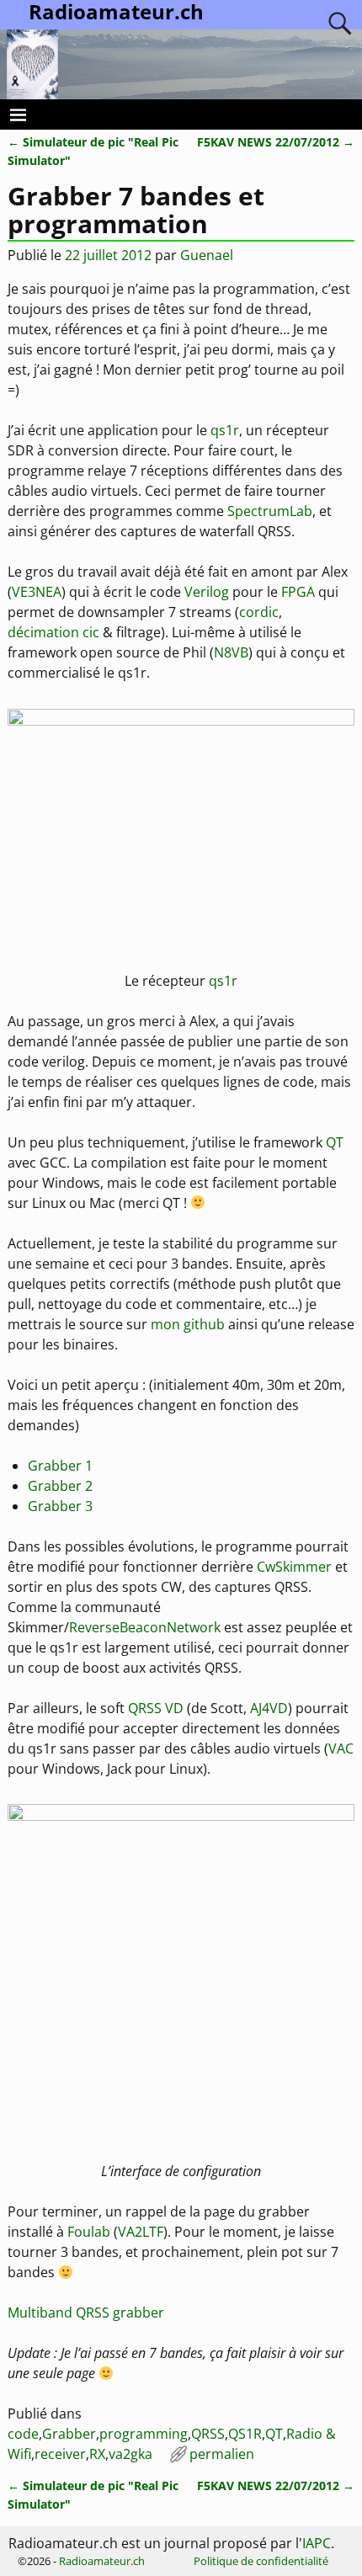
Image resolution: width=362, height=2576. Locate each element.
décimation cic (53, 632)
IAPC (317, 2543)
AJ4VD (269, 1708)
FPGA (298, 592)
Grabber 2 (60, 1486)
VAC (341, 1748)
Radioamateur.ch (102, 2561)
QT (335, 1142)
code (23, 2434)
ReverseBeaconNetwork (145, 1627)
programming (144, 2434)
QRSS (208, 2434)
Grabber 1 (60, 1466)
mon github (188, 1324)
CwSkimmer (294, 1567)
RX (97, 2454)
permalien (222, 2454)
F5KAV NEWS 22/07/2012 (276, 142)
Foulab (89, 2232)
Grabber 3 (60, 1506)
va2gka (130, 2454)
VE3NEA (37, 592)
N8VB (231, 652)
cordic (259, 612)
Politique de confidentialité (261, 2561)
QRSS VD (156, 1708)
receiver (60, 2454)
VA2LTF (141, 2232)
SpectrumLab (270, 511)
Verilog (207, 592)
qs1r (225, 430)
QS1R (245, 2434)
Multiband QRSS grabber (86, 2313)
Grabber (69, 2434)
